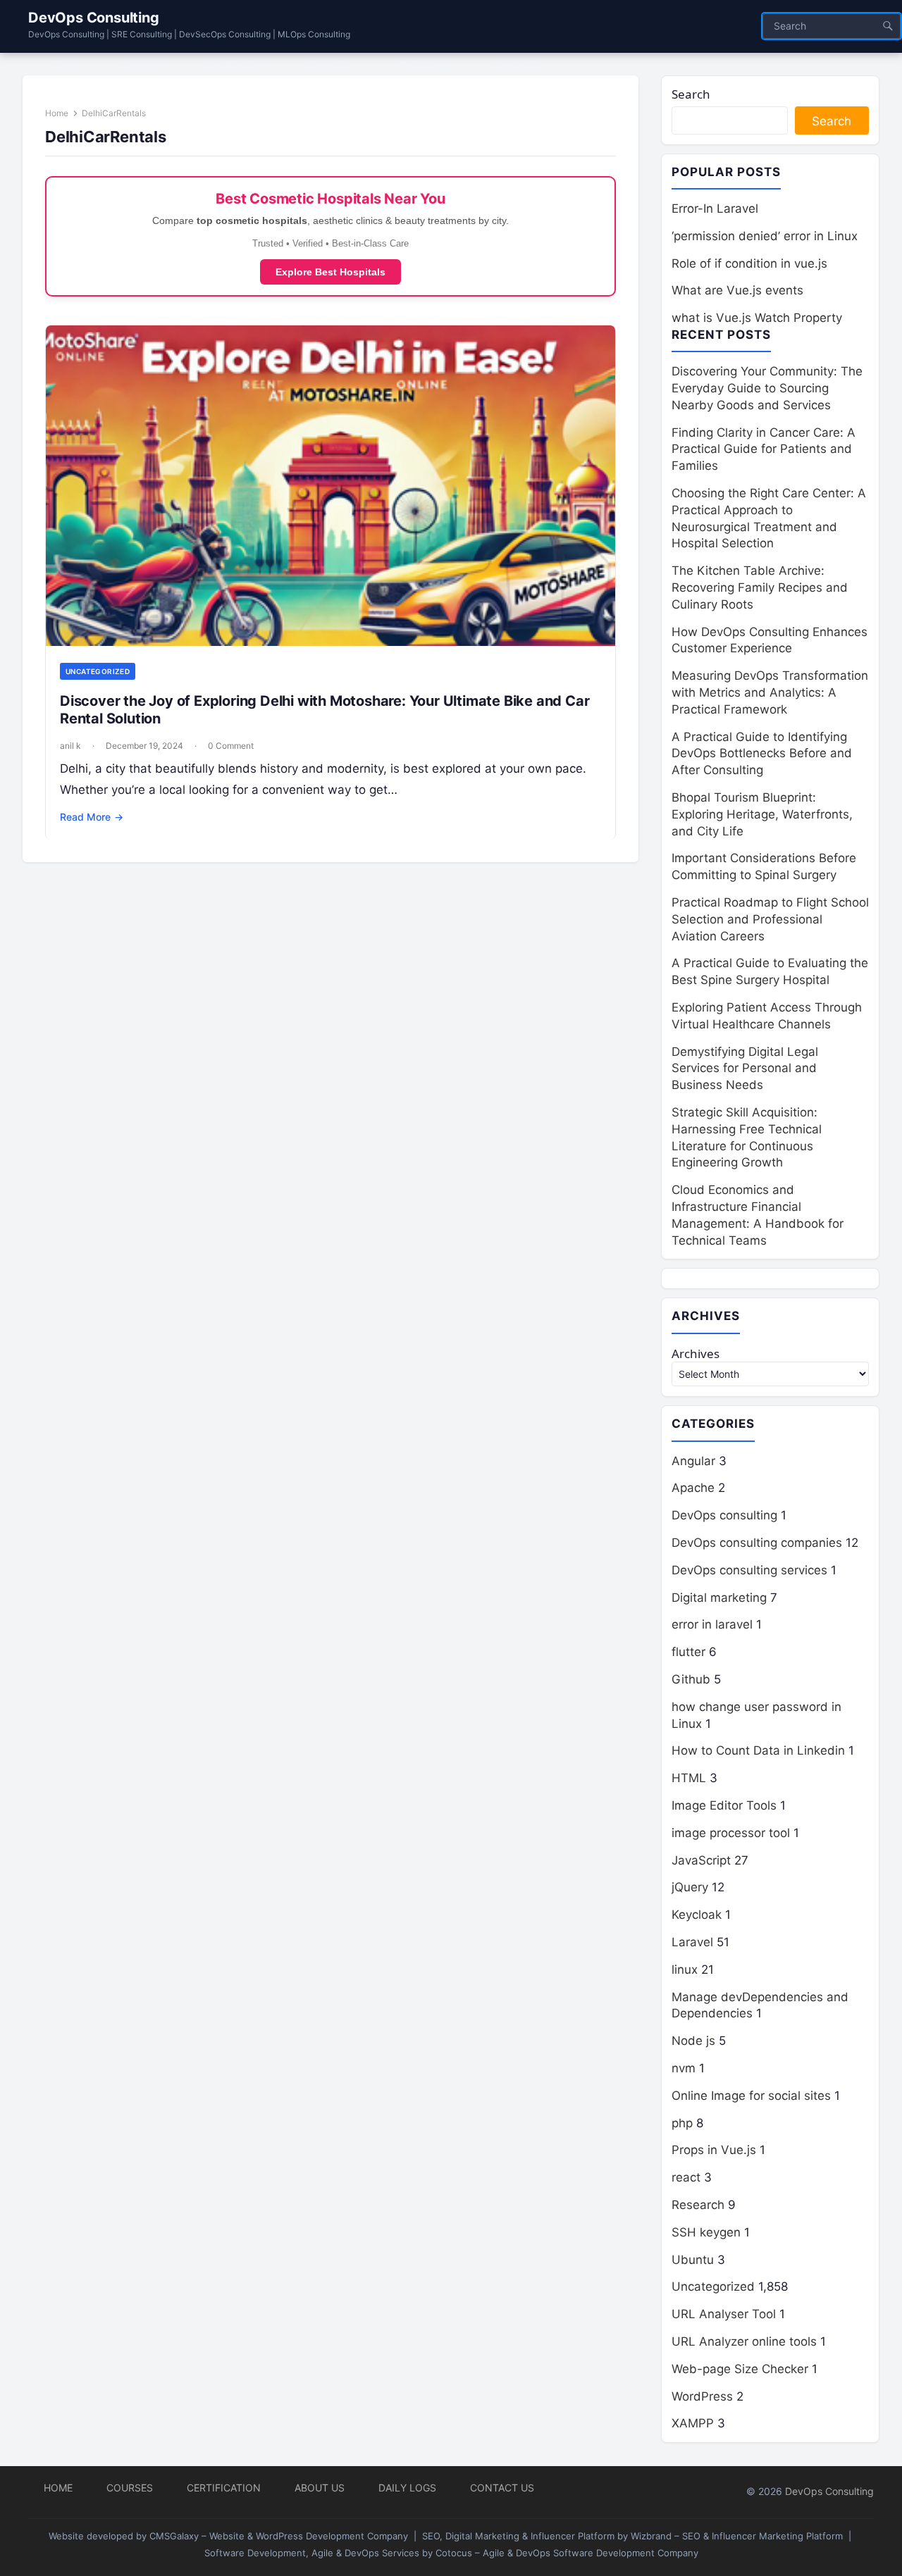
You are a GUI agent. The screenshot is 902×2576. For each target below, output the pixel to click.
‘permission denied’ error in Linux (765, 236)
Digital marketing (719, 1598)
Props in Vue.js (714, 2150)
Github (691, 1679)
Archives (696, 1354)
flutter (688, 1652)
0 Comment (231, 746)
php (682, 2123)
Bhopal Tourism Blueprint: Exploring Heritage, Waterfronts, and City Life (762, 814)
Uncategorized (98, 671)
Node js (693, 2041)
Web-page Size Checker (740, 2369)
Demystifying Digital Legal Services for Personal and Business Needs (745, 1069)
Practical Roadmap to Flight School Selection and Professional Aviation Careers (770, 919)
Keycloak (697, 1915)
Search (691, 94)
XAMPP (693, 2423)
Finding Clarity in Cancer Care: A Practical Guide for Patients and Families (764, 449)
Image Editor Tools (724, 1805)
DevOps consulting (724, 1515)
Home (57, 113)
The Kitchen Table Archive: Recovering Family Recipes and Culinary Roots (760, 587)
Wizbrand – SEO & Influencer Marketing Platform (737, 2536)
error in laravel (712, 1624)
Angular (693, 1461)
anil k (70, 746)
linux (685, 1970)
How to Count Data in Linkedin (758, 1750)
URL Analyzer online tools (744, 2341)
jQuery (690, 1887)
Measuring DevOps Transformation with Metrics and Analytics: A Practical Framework (770, 692)
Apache (693, 1488)
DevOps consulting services (749, 1570)
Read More (92, 817)
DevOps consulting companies (757, 1543)
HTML (689, 1778)
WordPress (702, 2396)
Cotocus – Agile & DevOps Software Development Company (567, 2553)
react (686, 2177)
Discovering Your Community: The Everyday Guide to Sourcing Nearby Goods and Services (767, 388)
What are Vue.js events (737, 290)
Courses (130, 2488)
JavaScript (701, 1860)
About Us (320, 2488)
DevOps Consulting (94, 18)
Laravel (692, 1942)
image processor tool (731, 1833)
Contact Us (502, 2488)
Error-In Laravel (715, 209)
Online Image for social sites (751, 2096)
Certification (224, 2488)
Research (698, 2205)
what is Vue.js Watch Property (757, 318)
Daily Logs (407, 2488)
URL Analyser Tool (724, 2314)
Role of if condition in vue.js (749, 263)
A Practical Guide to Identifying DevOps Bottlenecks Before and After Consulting (762, 754)
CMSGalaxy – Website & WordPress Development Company (279, 2536)
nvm (684, 2068)
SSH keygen (706, 2232)
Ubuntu (693, 2260)
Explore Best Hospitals (330, 272)
